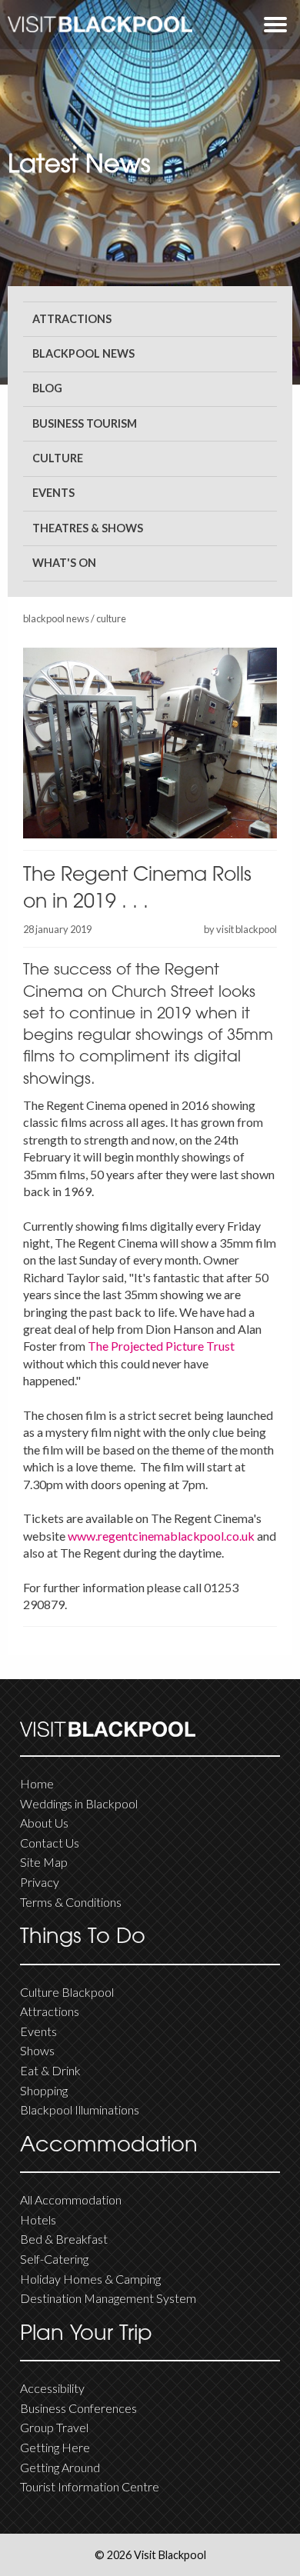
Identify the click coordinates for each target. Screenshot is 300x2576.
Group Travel (54, 2427)
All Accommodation (71, 2199)
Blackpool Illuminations (80, 2109)
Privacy (40, 1882)
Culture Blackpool (67, 1992)
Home (37, 1783)
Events (53, 493)
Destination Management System (108, 2298)
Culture (58, 458)
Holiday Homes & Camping (90, 2279)
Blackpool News (83, 353)
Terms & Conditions (71, 1902)
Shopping (44, 2090)
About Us (44, 1823)
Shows (37, 2050)
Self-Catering (54, 2259)
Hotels (38, 2219)
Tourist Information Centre (90, 2486)
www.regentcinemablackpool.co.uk (161, 1536)
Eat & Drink (50, 2070)
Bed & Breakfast (64, 2239)
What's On (64, 563)
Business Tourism (85, 423)
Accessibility (52, 2388)
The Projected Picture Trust (161, 1346)
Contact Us (50, 1843)
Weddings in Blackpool (79, 1803)
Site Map (44, 1862)
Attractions (72, 319)
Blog (47, 388)
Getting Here (55, 2447)
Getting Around (60, 2467)
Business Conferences (78, 2408)
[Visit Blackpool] (100, 24)
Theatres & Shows (88, 528)
